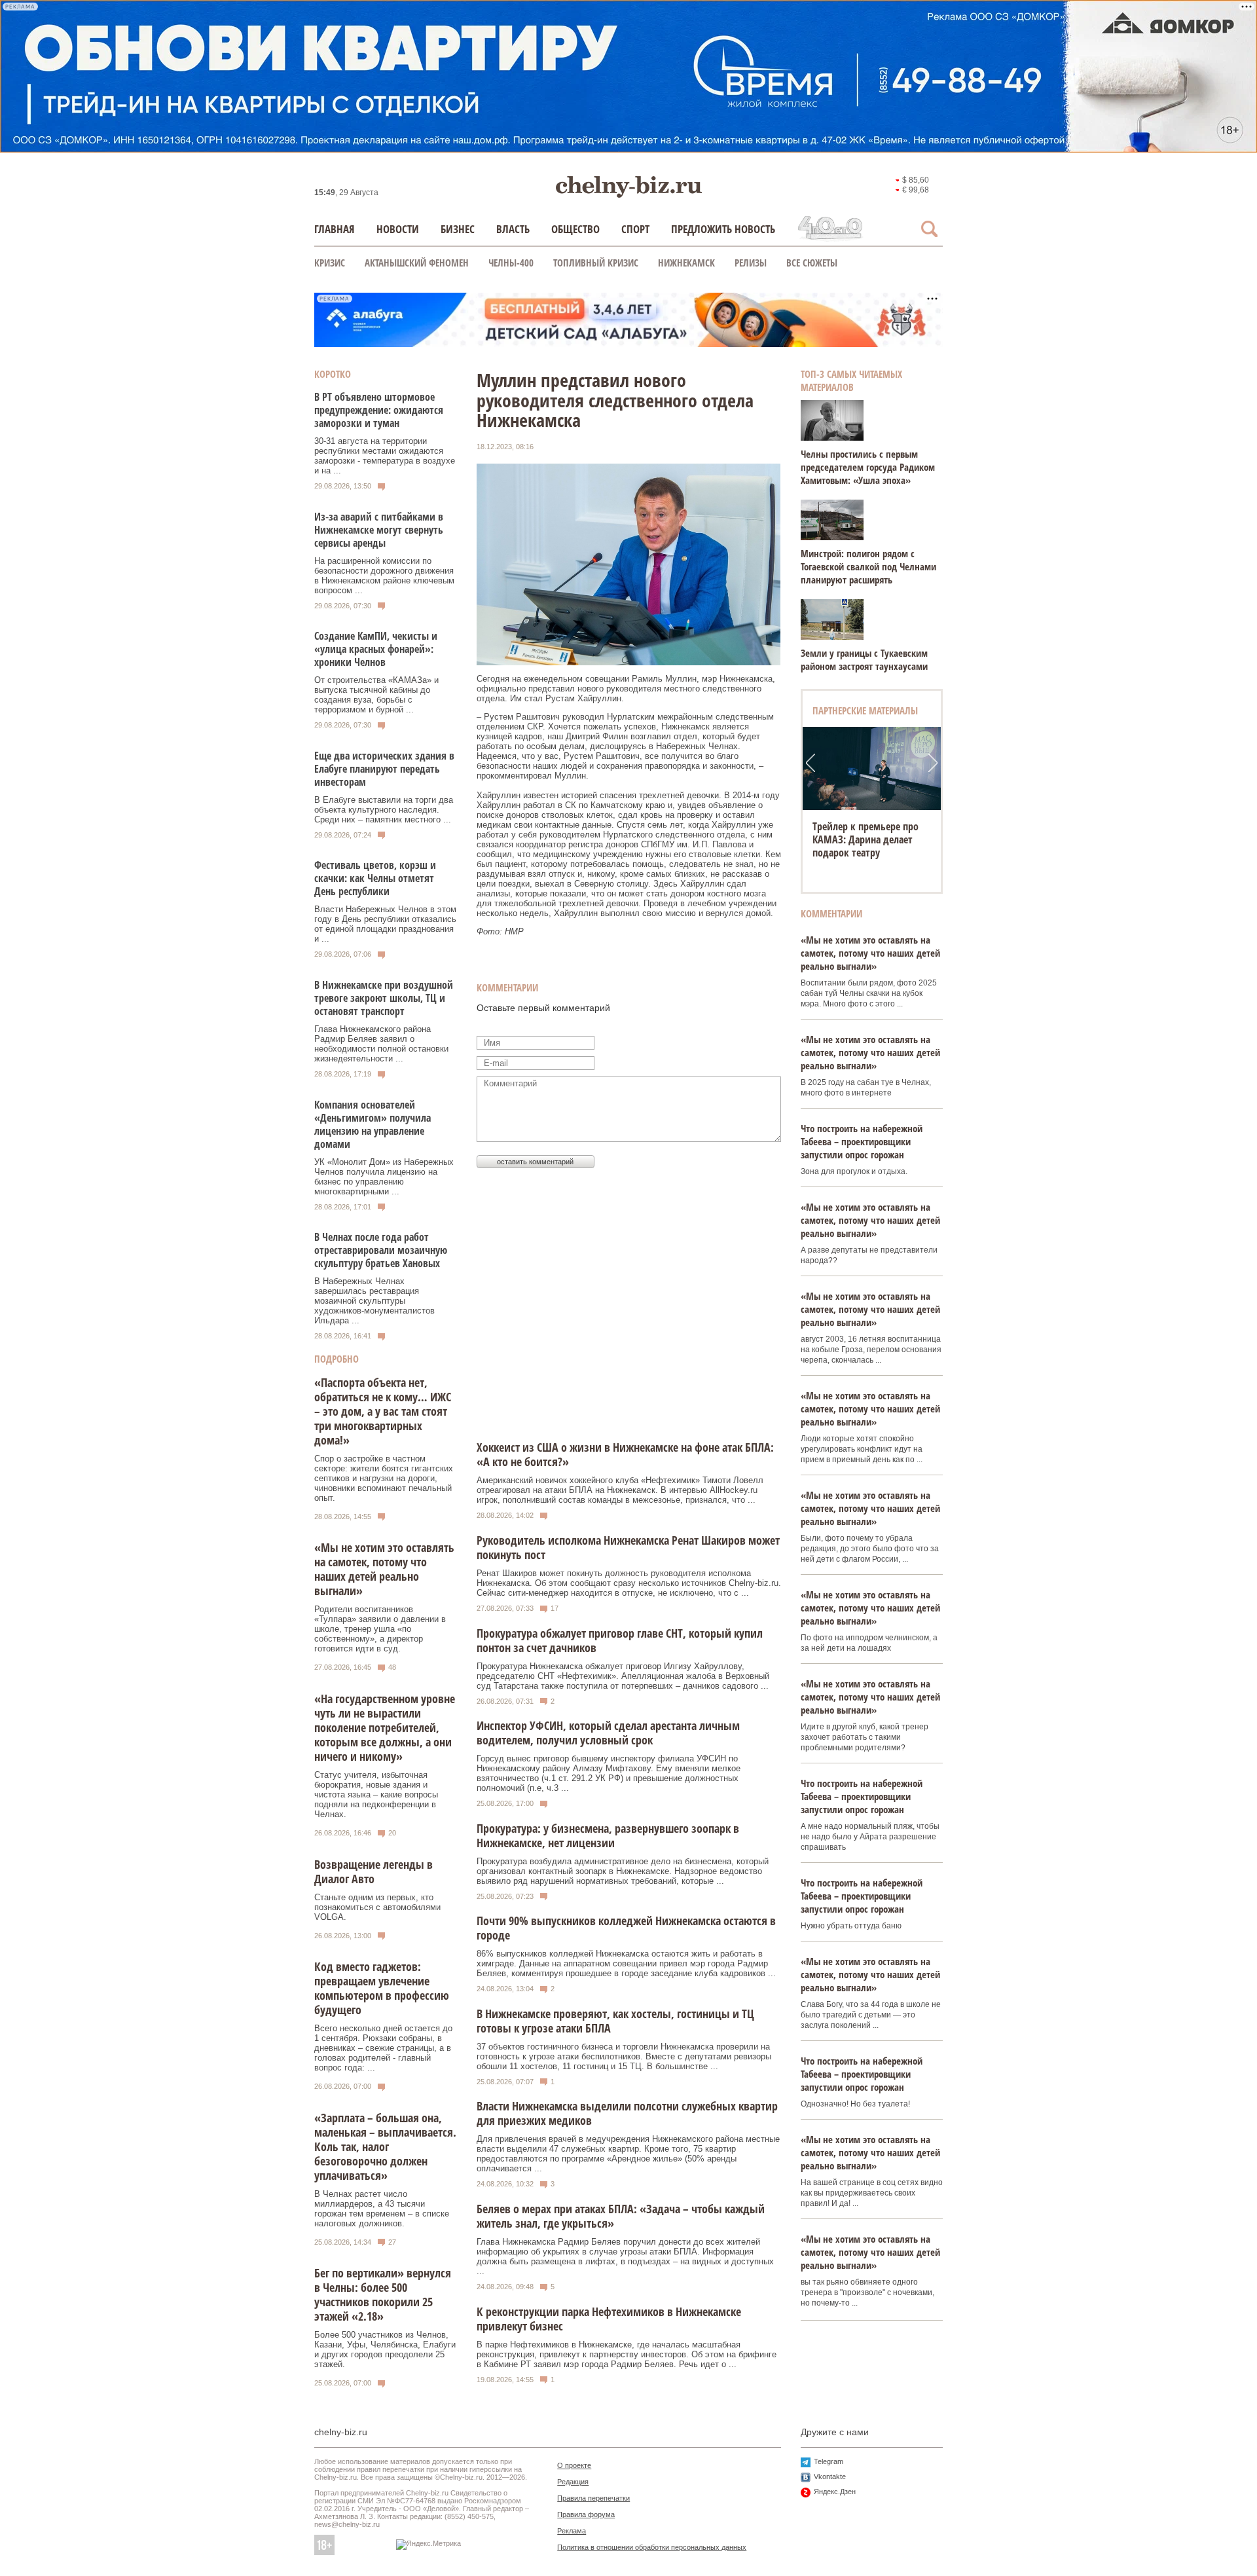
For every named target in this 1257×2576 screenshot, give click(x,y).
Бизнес (458, 229)
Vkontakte (830, 2476)
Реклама (572, 2531)
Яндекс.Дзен (835, 2492)
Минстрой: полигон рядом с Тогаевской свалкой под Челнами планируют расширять (868, 566)
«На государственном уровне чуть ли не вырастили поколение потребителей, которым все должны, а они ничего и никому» (385, 1727)
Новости (398, 229)
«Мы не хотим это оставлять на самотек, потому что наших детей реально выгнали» (384, 1569)
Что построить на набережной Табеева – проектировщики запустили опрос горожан (862, 1141)
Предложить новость (723, 229)
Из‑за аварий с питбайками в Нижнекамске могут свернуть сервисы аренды (379, 530)
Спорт (635, 229)
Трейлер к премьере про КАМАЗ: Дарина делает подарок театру (865, 839)
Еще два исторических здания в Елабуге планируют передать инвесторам (384, 769)
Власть (513, 229)
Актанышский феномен (417, 263)
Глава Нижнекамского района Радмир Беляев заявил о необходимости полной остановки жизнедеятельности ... (381, 1044)
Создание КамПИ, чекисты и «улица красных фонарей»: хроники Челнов (376, 649)
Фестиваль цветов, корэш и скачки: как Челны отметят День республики (375, 878)
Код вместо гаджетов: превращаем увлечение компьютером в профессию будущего (382, 1988)
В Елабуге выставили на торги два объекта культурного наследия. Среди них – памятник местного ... (384, 810)
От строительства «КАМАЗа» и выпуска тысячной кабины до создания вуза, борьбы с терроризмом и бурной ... (376, 695)
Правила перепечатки (593, 2498)
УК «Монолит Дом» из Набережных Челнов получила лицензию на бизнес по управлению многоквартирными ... (384, 1177)
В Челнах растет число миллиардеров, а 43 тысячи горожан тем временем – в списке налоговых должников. (382, 2209)
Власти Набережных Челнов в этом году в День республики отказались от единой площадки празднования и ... (385, 924)
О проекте (574, 2465)
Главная (335, 229)
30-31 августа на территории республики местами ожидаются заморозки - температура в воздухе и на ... (385, 456)
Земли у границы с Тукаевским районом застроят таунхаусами (864, 659)
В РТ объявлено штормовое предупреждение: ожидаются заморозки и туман (379, 410)
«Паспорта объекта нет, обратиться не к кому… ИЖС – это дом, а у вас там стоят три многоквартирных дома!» (383, 1411)
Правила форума (586, 2514)
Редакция (573, 2482)
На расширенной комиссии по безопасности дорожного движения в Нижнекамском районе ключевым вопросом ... (384, 576)
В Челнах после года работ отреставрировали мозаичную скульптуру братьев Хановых (381, 1250)
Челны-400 (511, 263)
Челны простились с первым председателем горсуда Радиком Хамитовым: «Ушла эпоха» (868, 467)
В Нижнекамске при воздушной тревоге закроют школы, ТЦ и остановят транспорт (384, 998)
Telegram (829, 2461)
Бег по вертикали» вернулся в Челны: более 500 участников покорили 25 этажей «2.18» (383, 2294)
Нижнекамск (686, 263)
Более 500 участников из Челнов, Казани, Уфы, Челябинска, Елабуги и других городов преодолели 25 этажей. (385, 2349)
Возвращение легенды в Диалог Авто (373, 1871)
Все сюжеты (812, 263)
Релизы (751, 263)
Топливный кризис (596, 263)
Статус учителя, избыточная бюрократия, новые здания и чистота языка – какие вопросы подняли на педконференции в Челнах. (376, 1794)
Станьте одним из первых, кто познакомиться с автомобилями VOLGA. (377, 1907)
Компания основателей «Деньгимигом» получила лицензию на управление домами (373, 1124)
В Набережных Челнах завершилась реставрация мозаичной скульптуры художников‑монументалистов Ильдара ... (374, 1301)
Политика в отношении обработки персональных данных (652, 2547)
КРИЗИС (330, 263)
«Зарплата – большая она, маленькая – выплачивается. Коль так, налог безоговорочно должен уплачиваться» (385, 2146)
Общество (575, 229)
